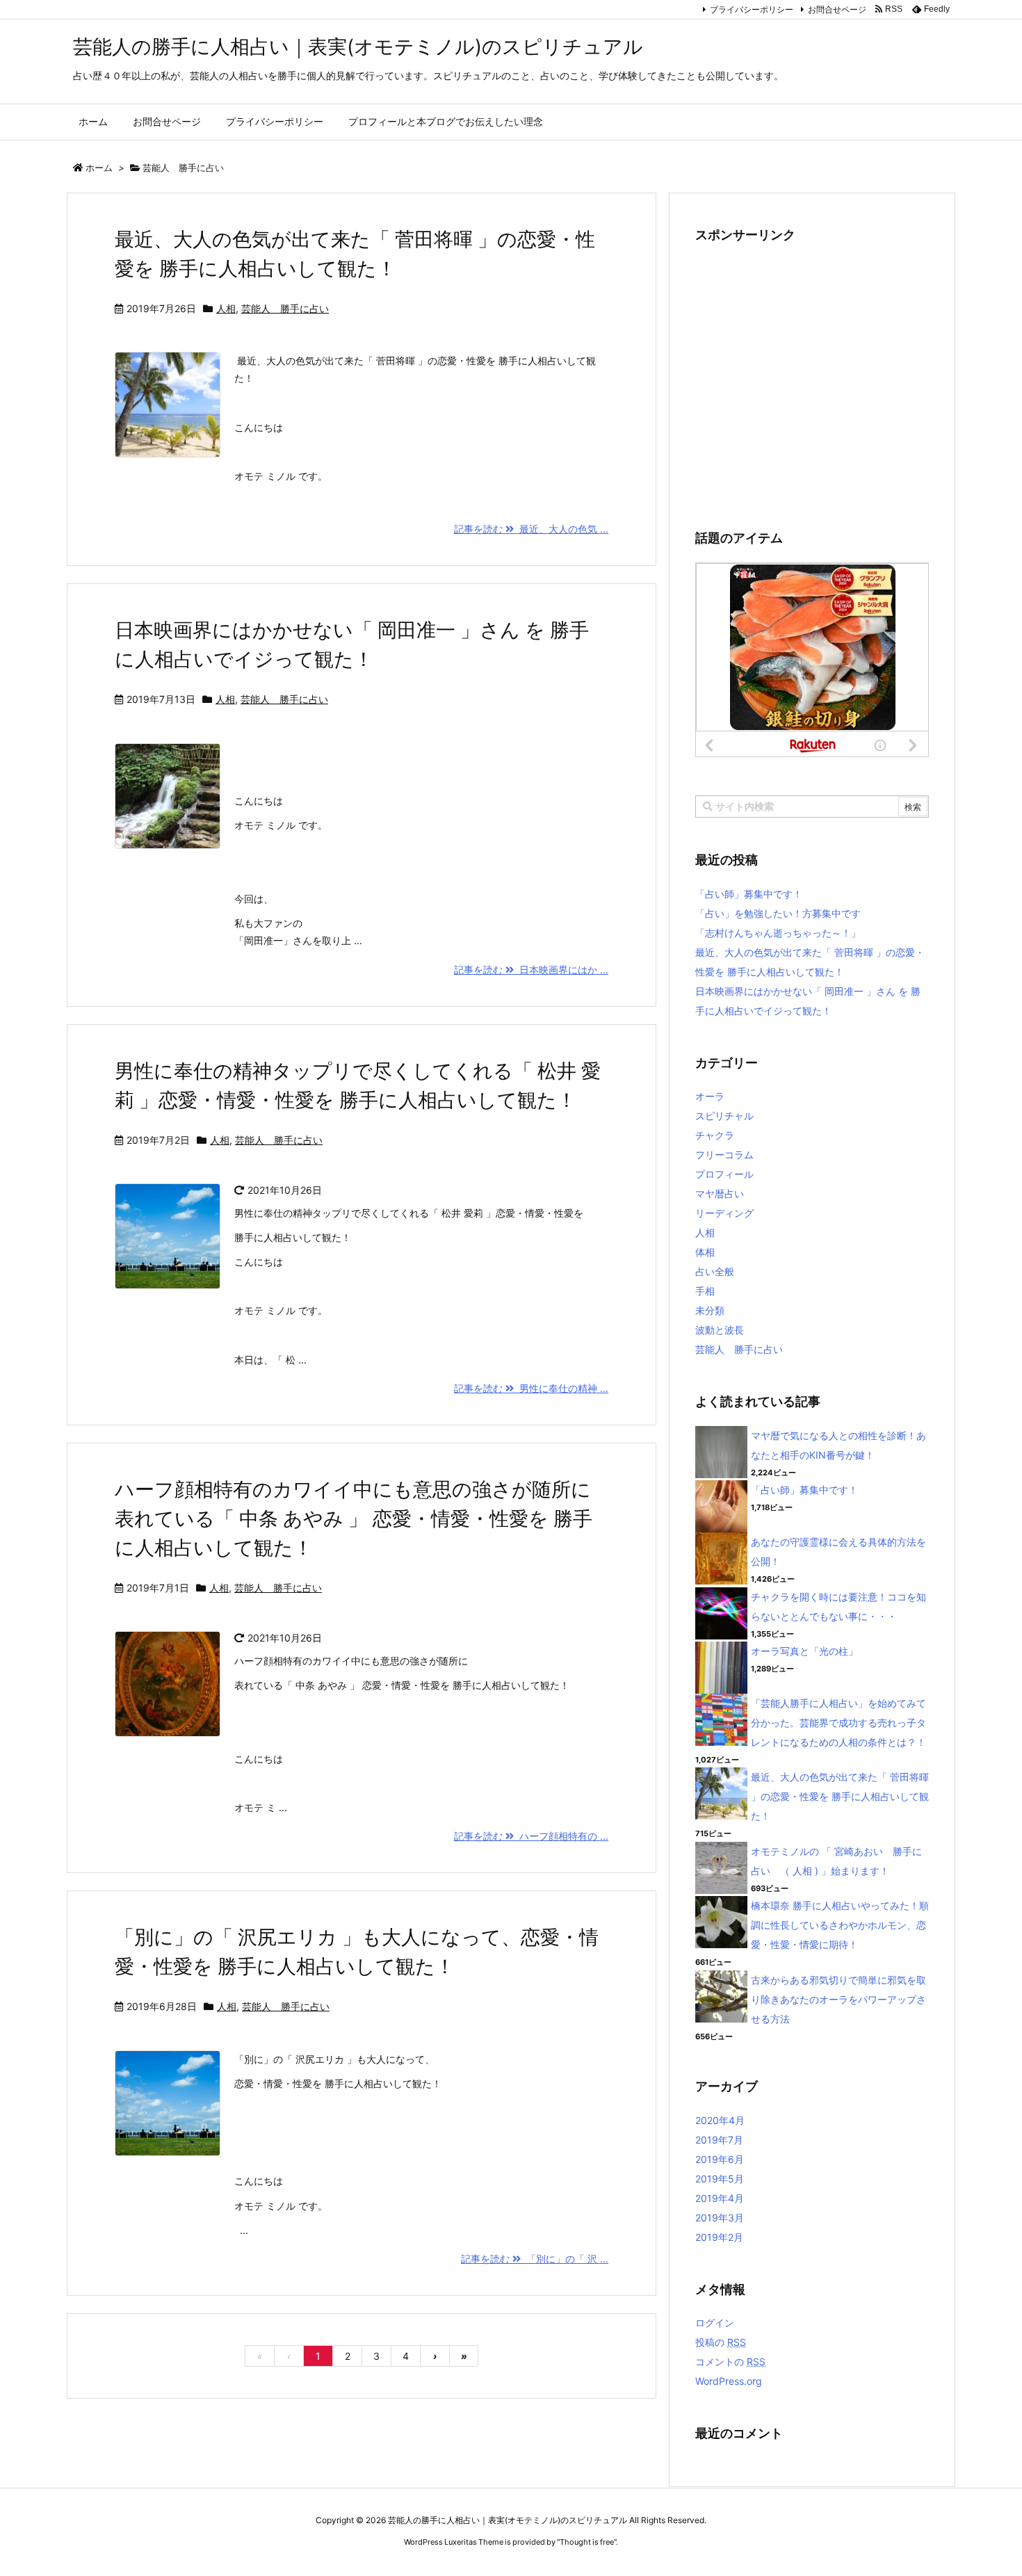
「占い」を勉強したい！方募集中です (778, 913)
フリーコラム (724, 1155)
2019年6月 (720, 2159)
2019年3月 (720, 2218)
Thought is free (587, 2542)
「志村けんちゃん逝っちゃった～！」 (778, 933)
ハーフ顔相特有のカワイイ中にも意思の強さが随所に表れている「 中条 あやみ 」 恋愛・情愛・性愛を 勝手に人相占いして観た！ (354, 1518)
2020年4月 (720, 2120)
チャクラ (715, 1135)
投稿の (721, 2342)
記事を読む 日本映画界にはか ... (531, 970)
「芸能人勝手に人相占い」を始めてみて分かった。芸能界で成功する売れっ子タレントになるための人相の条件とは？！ (838, 1723)
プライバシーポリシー (752, 9)
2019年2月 (719, 2237)
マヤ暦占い (720, 1193)
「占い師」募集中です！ (749, 894)
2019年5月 (720, 2179)
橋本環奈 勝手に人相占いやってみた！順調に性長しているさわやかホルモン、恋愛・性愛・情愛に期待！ (840, 1925)
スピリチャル (724, 1116)
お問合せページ (837, 9)
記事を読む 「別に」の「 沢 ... (535, 2259)
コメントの (730, 2362)
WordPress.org (729, 2381)
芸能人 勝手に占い (285, 308)
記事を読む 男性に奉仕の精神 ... (531, 1388)
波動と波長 (720, 1330)
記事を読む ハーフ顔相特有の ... (531, 1836)
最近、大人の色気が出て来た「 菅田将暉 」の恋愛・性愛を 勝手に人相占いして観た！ (840, 1796)
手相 (705, 1291)
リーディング (724, 1213)
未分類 (710, 1310)
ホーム (99, 168)
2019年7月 (719, 2140)
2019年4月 (720, 2198)
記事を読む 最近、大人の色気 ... (531, 529)
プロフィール (724, 1174)
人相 (226, 308)
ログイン (715, 2323)
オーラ (710, 1096)
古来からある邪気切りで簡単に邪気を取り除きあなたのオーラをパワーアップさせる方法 (838, 1999)
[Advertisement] (812, 380)
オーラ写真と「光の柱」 (804, 1651)
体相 (705, 1252)
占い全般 (715, 1271)
